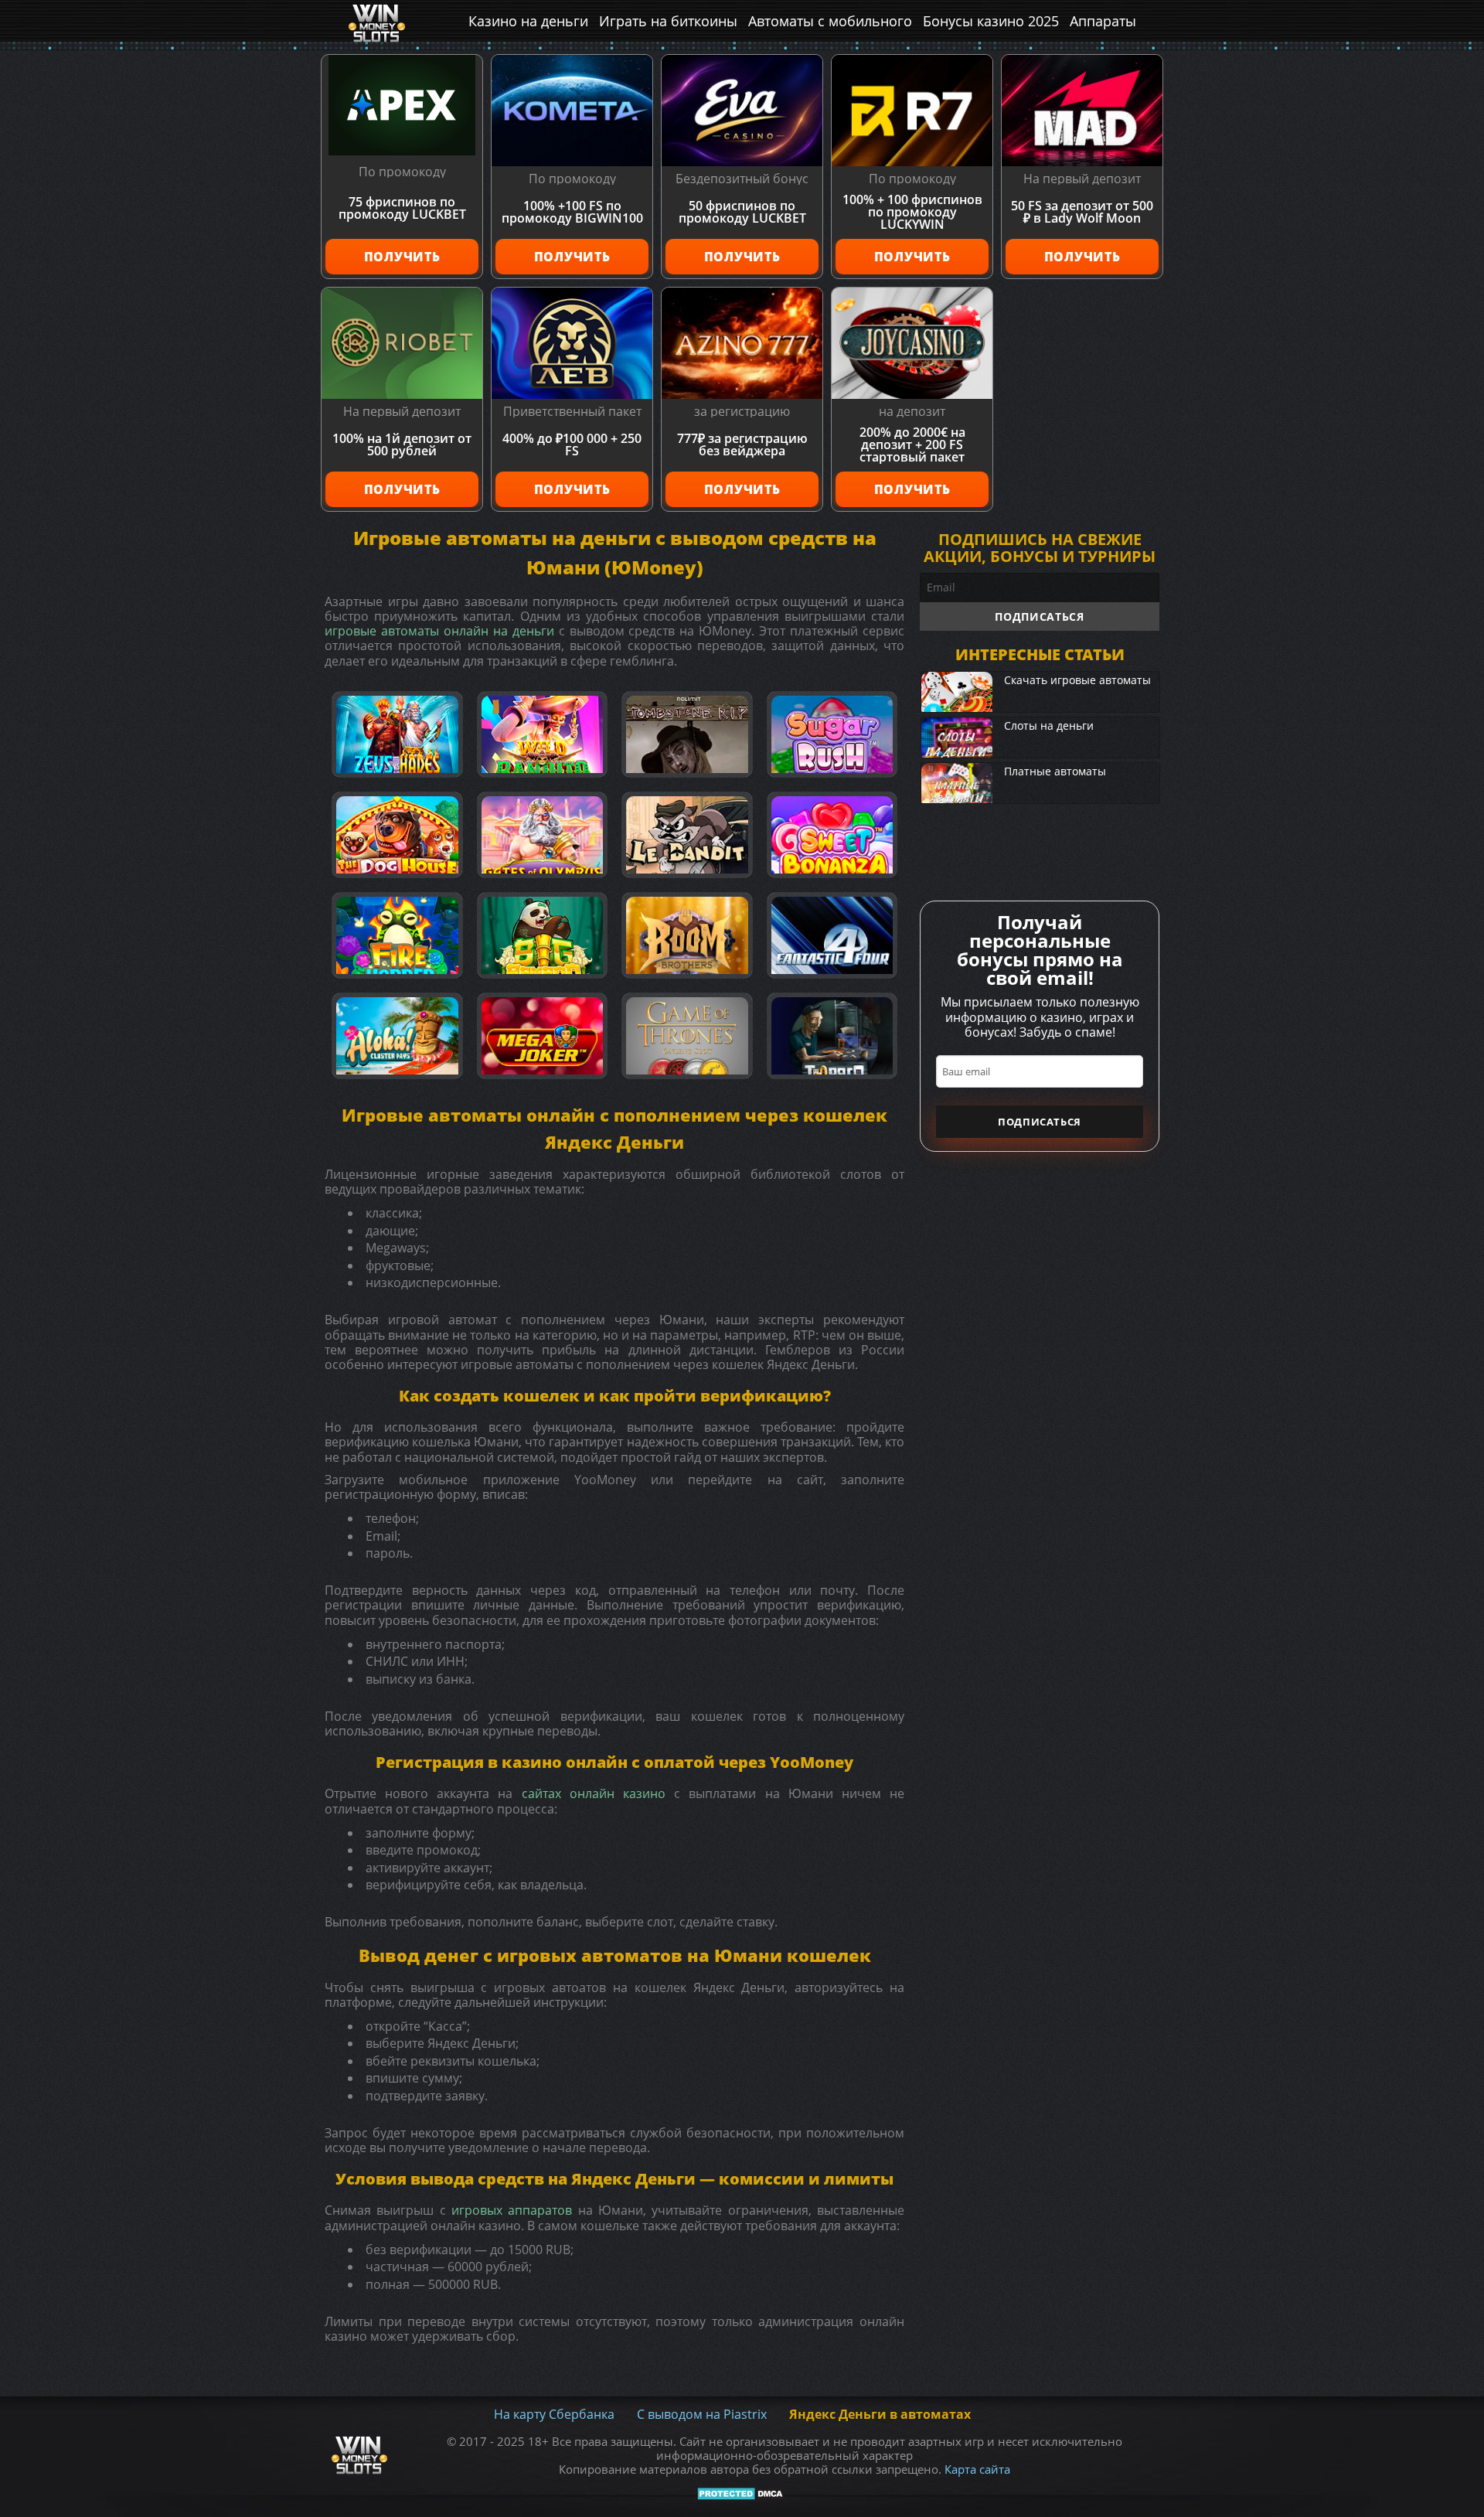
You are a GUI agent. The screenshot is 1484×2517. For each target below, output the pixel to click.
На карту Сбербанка (554, 2414)
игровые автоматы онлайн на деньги (439, 631)
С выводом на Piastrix (702, 2414)
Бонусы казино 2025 (991, 21)
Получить (402, 257)
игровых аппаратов (512, 2210)
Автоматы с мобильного (830, 21)
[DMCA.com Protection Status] (742, 2494)
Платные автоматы (1055, 771)
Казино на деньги (528, 21)
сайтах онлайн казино (594, 1793)
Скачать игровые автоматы (1077, 680)
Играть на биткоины (668, 21)
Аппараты (1103, 21)
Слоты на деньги (1049, 725)
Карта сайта (977, 2469)
